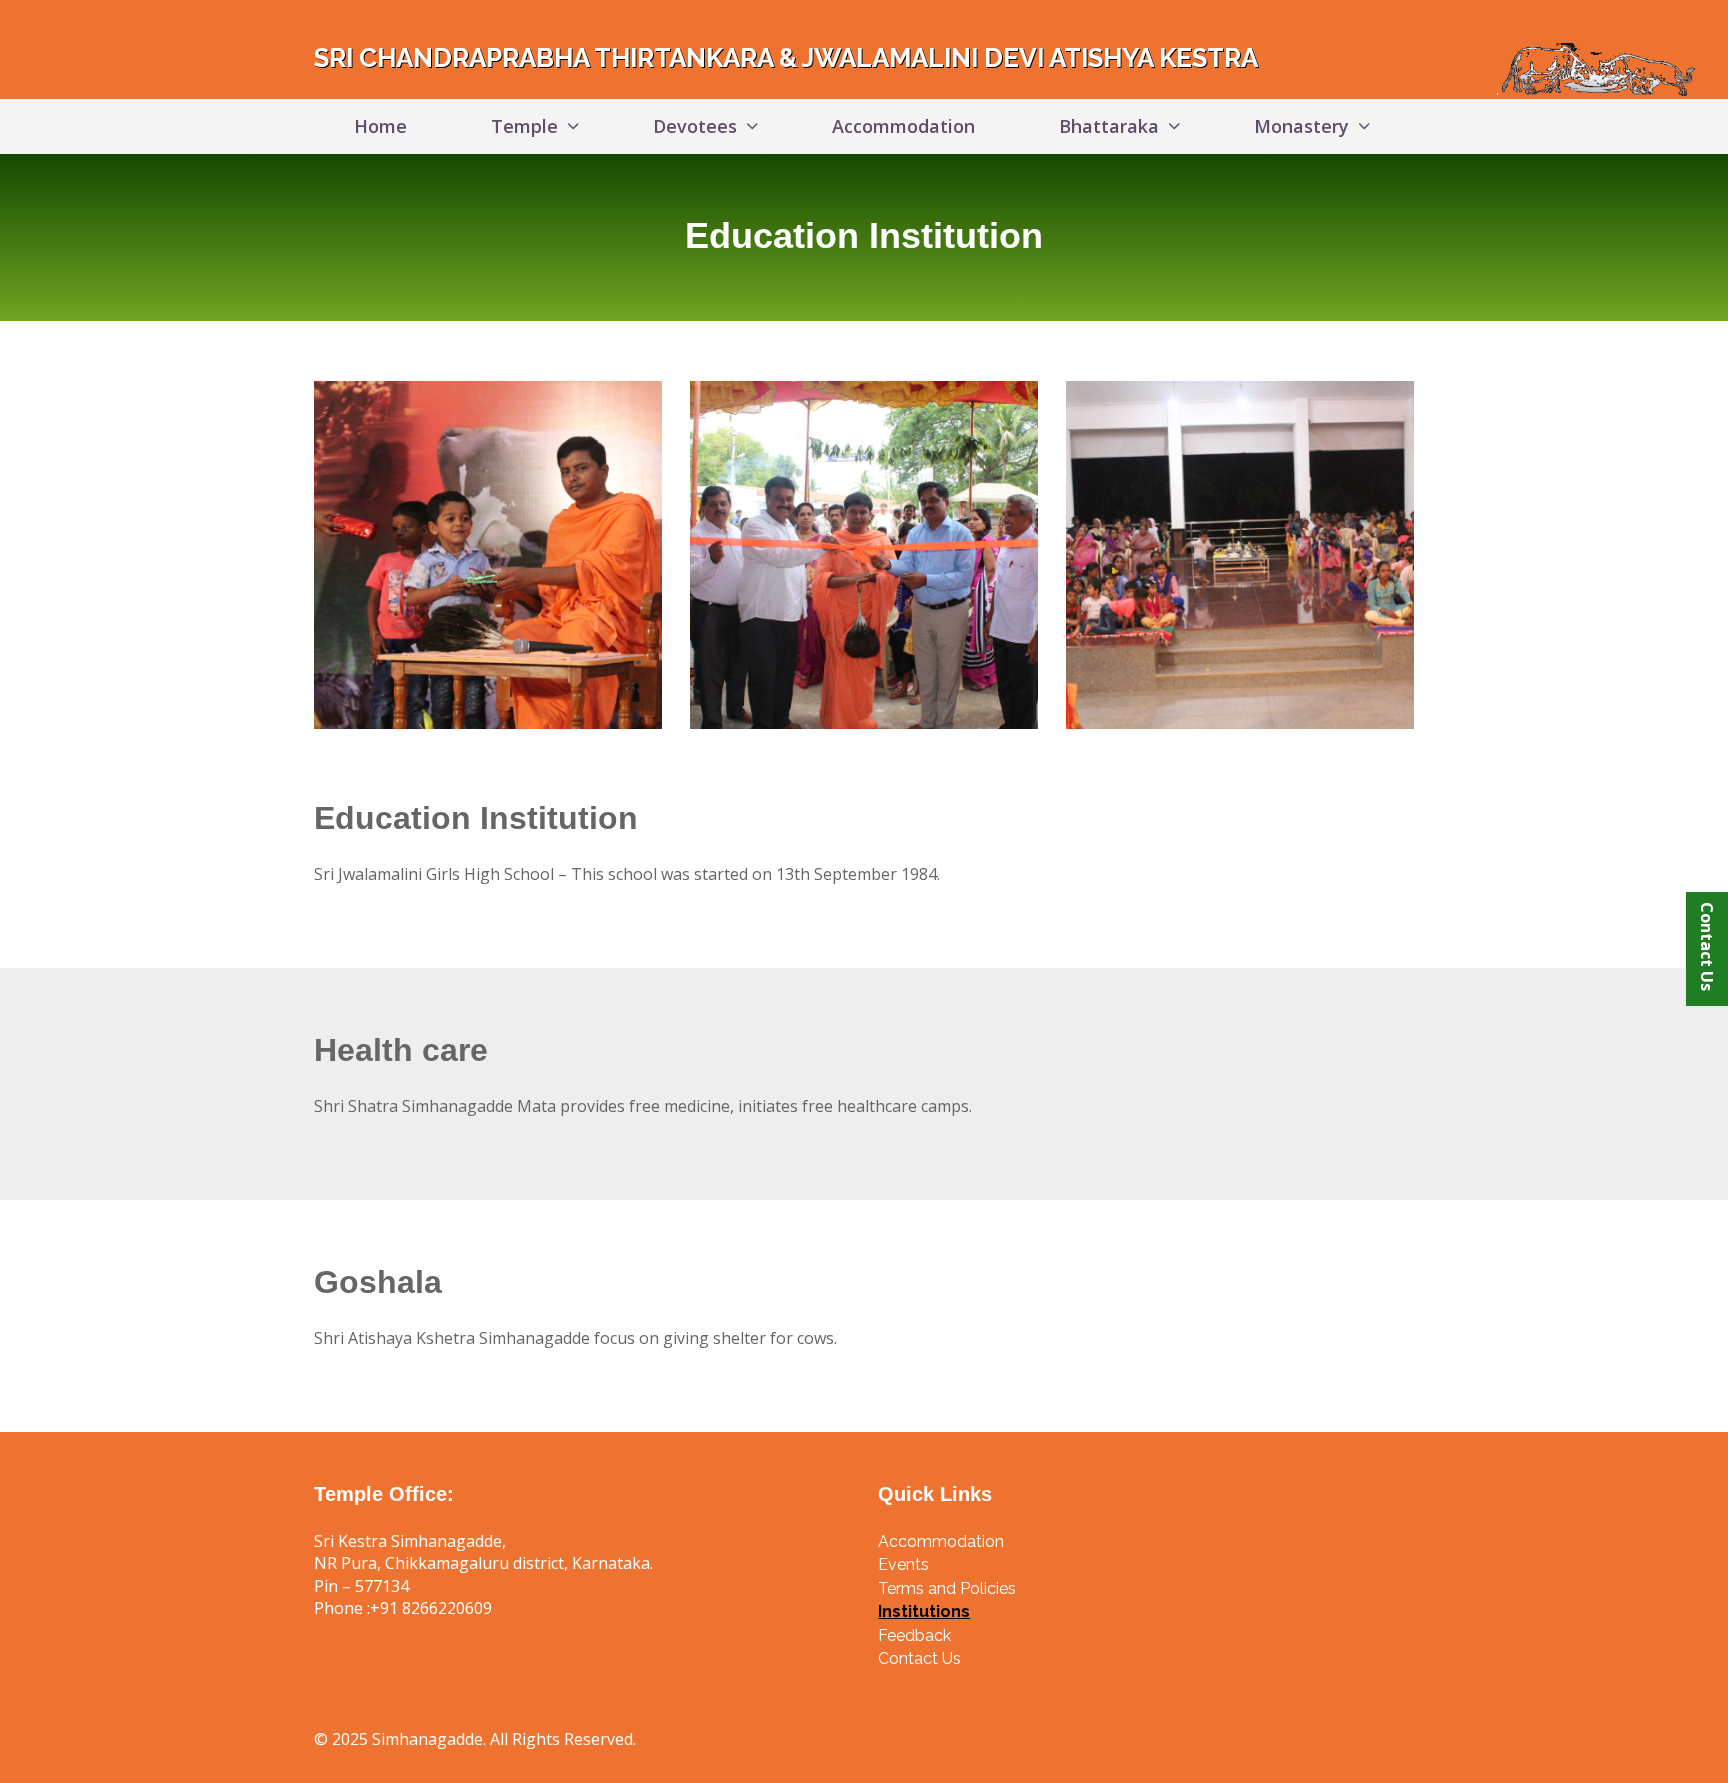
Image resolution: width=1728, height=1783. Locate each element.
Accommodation (903, 126)
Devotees (695, 126)
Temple (524, 126)
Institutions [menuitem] (924, 1611)
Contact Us (1707, 946)
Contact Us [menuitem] (919, 1658)
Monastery (1301, 126)
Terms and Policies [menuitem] (947, 1588)
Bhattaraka (1109, 126)
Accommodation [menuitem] (941, 1541)
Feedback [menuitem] (914, 1635)
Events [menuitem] (903, 1564)
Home (380, 126)
